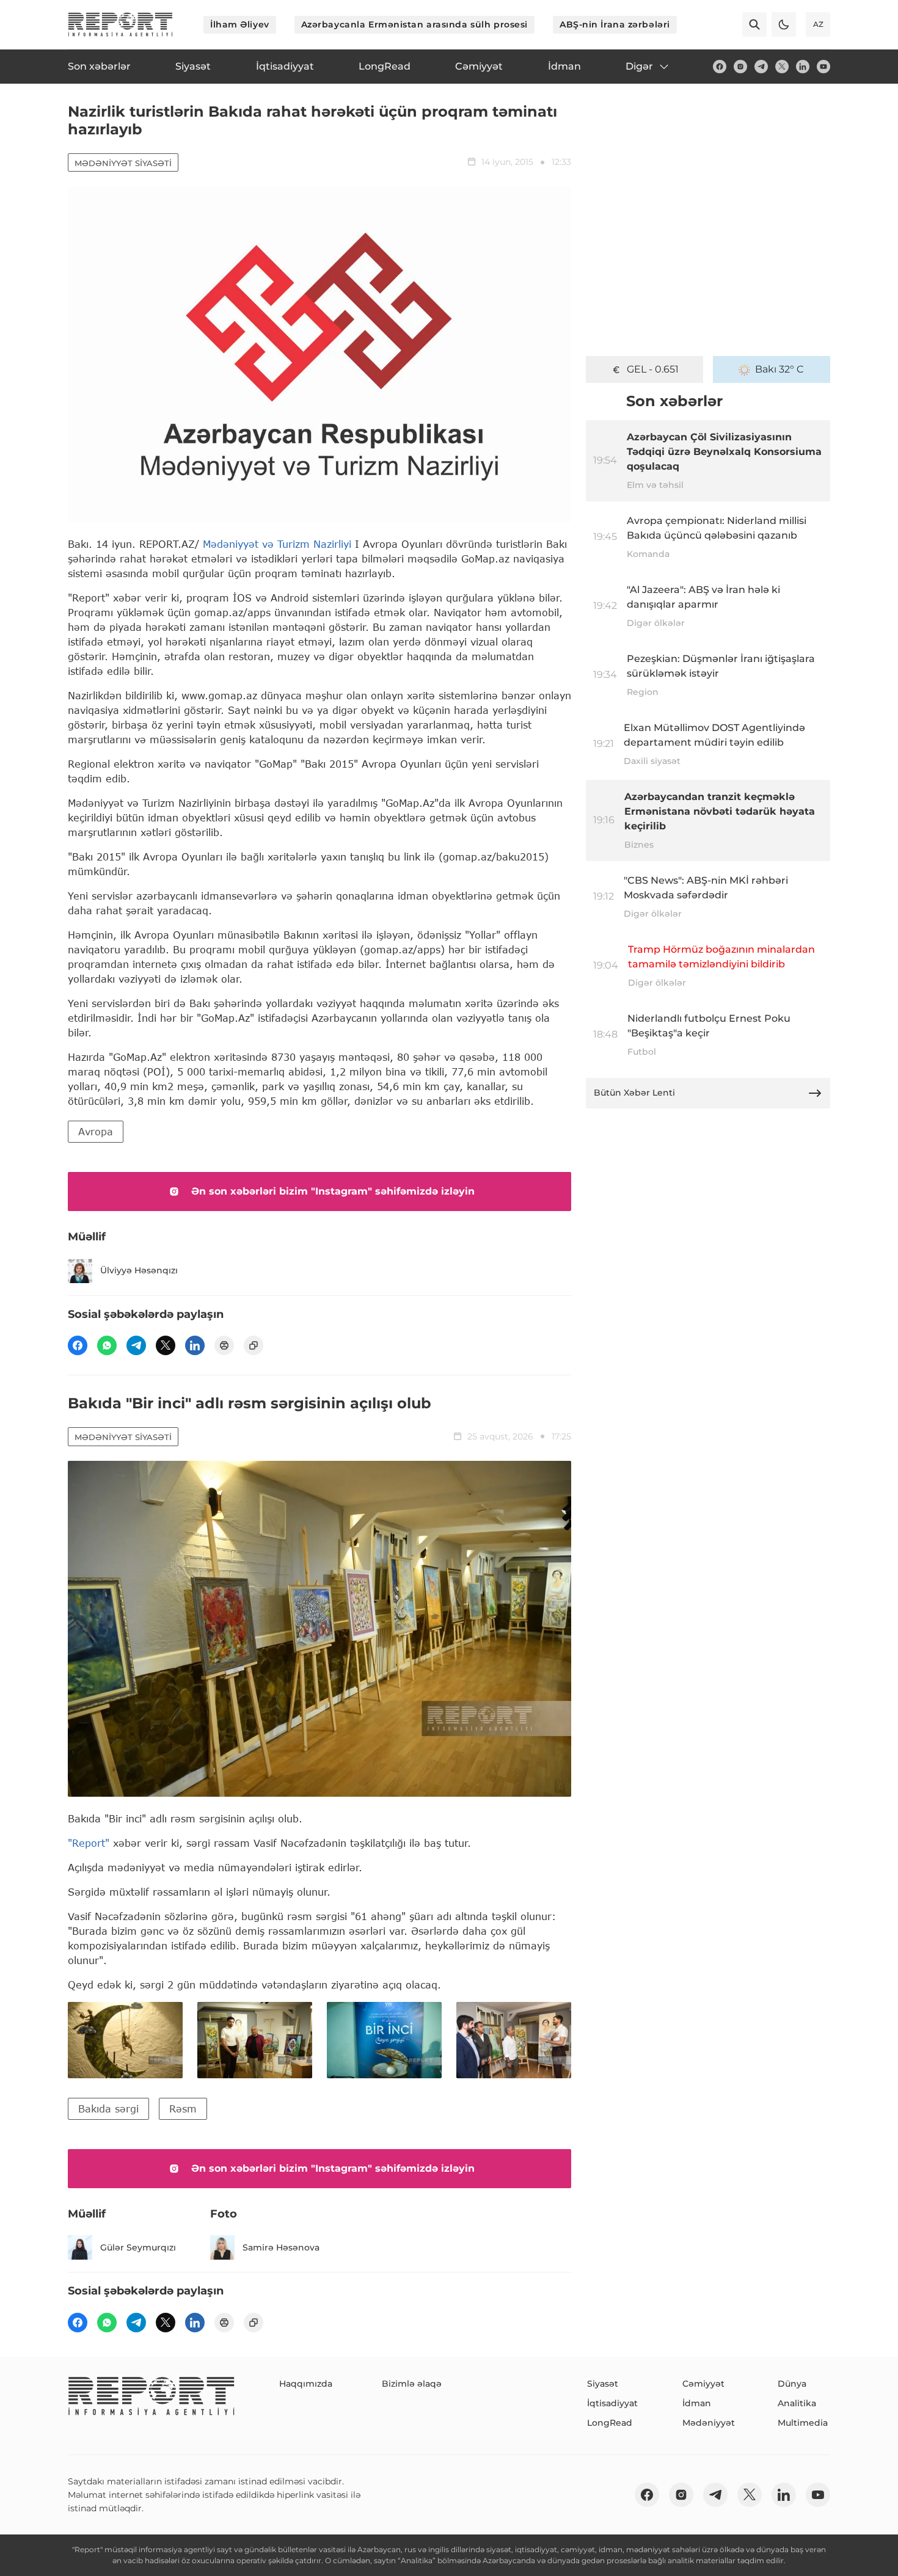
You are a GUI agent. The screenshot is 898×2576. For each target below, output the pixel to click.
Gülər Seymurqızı (138, 2247)
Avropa (96, 1131)
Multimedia (803, 2423)
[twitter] (782, 67)
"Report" (89, 1843)
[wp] (107, 1345)
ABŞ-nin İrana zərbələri (615, 24)
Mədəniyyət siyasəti (123, 163)
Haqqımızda (306, 2384)
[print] (224, 1345)
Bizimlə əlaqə (412, 2384)
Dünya (792, 2384)
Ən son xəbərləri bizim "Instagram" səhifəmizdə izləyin (333, 1191)
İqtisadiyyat (612, 2403)
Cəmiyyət (703, 2384)
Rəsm (183, 2108)
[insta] (740, 67)
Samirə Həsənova (281, 2247)
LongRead (610, 2423)
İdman (697, 2403)
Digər (639, 66)
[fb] (720, 67)
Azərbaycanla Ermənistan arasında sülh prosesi (414, 24)
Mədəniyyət (709, 2423)
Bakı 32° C (779, 369)
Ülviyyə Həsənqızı (139, 1270)
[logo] (120, 24)
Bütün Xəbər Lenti (634, 1093)
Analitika (797, 2403)
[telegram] (761, 67)
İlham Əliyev (240, 24)
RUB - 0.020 (652, 369)
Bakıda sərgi (108, 2108)
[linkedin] (803, 67)
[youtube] (823, 67)
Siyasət (603, 2384)
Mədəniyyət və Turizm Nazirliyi (277, 544)
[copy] (254, 1345)
